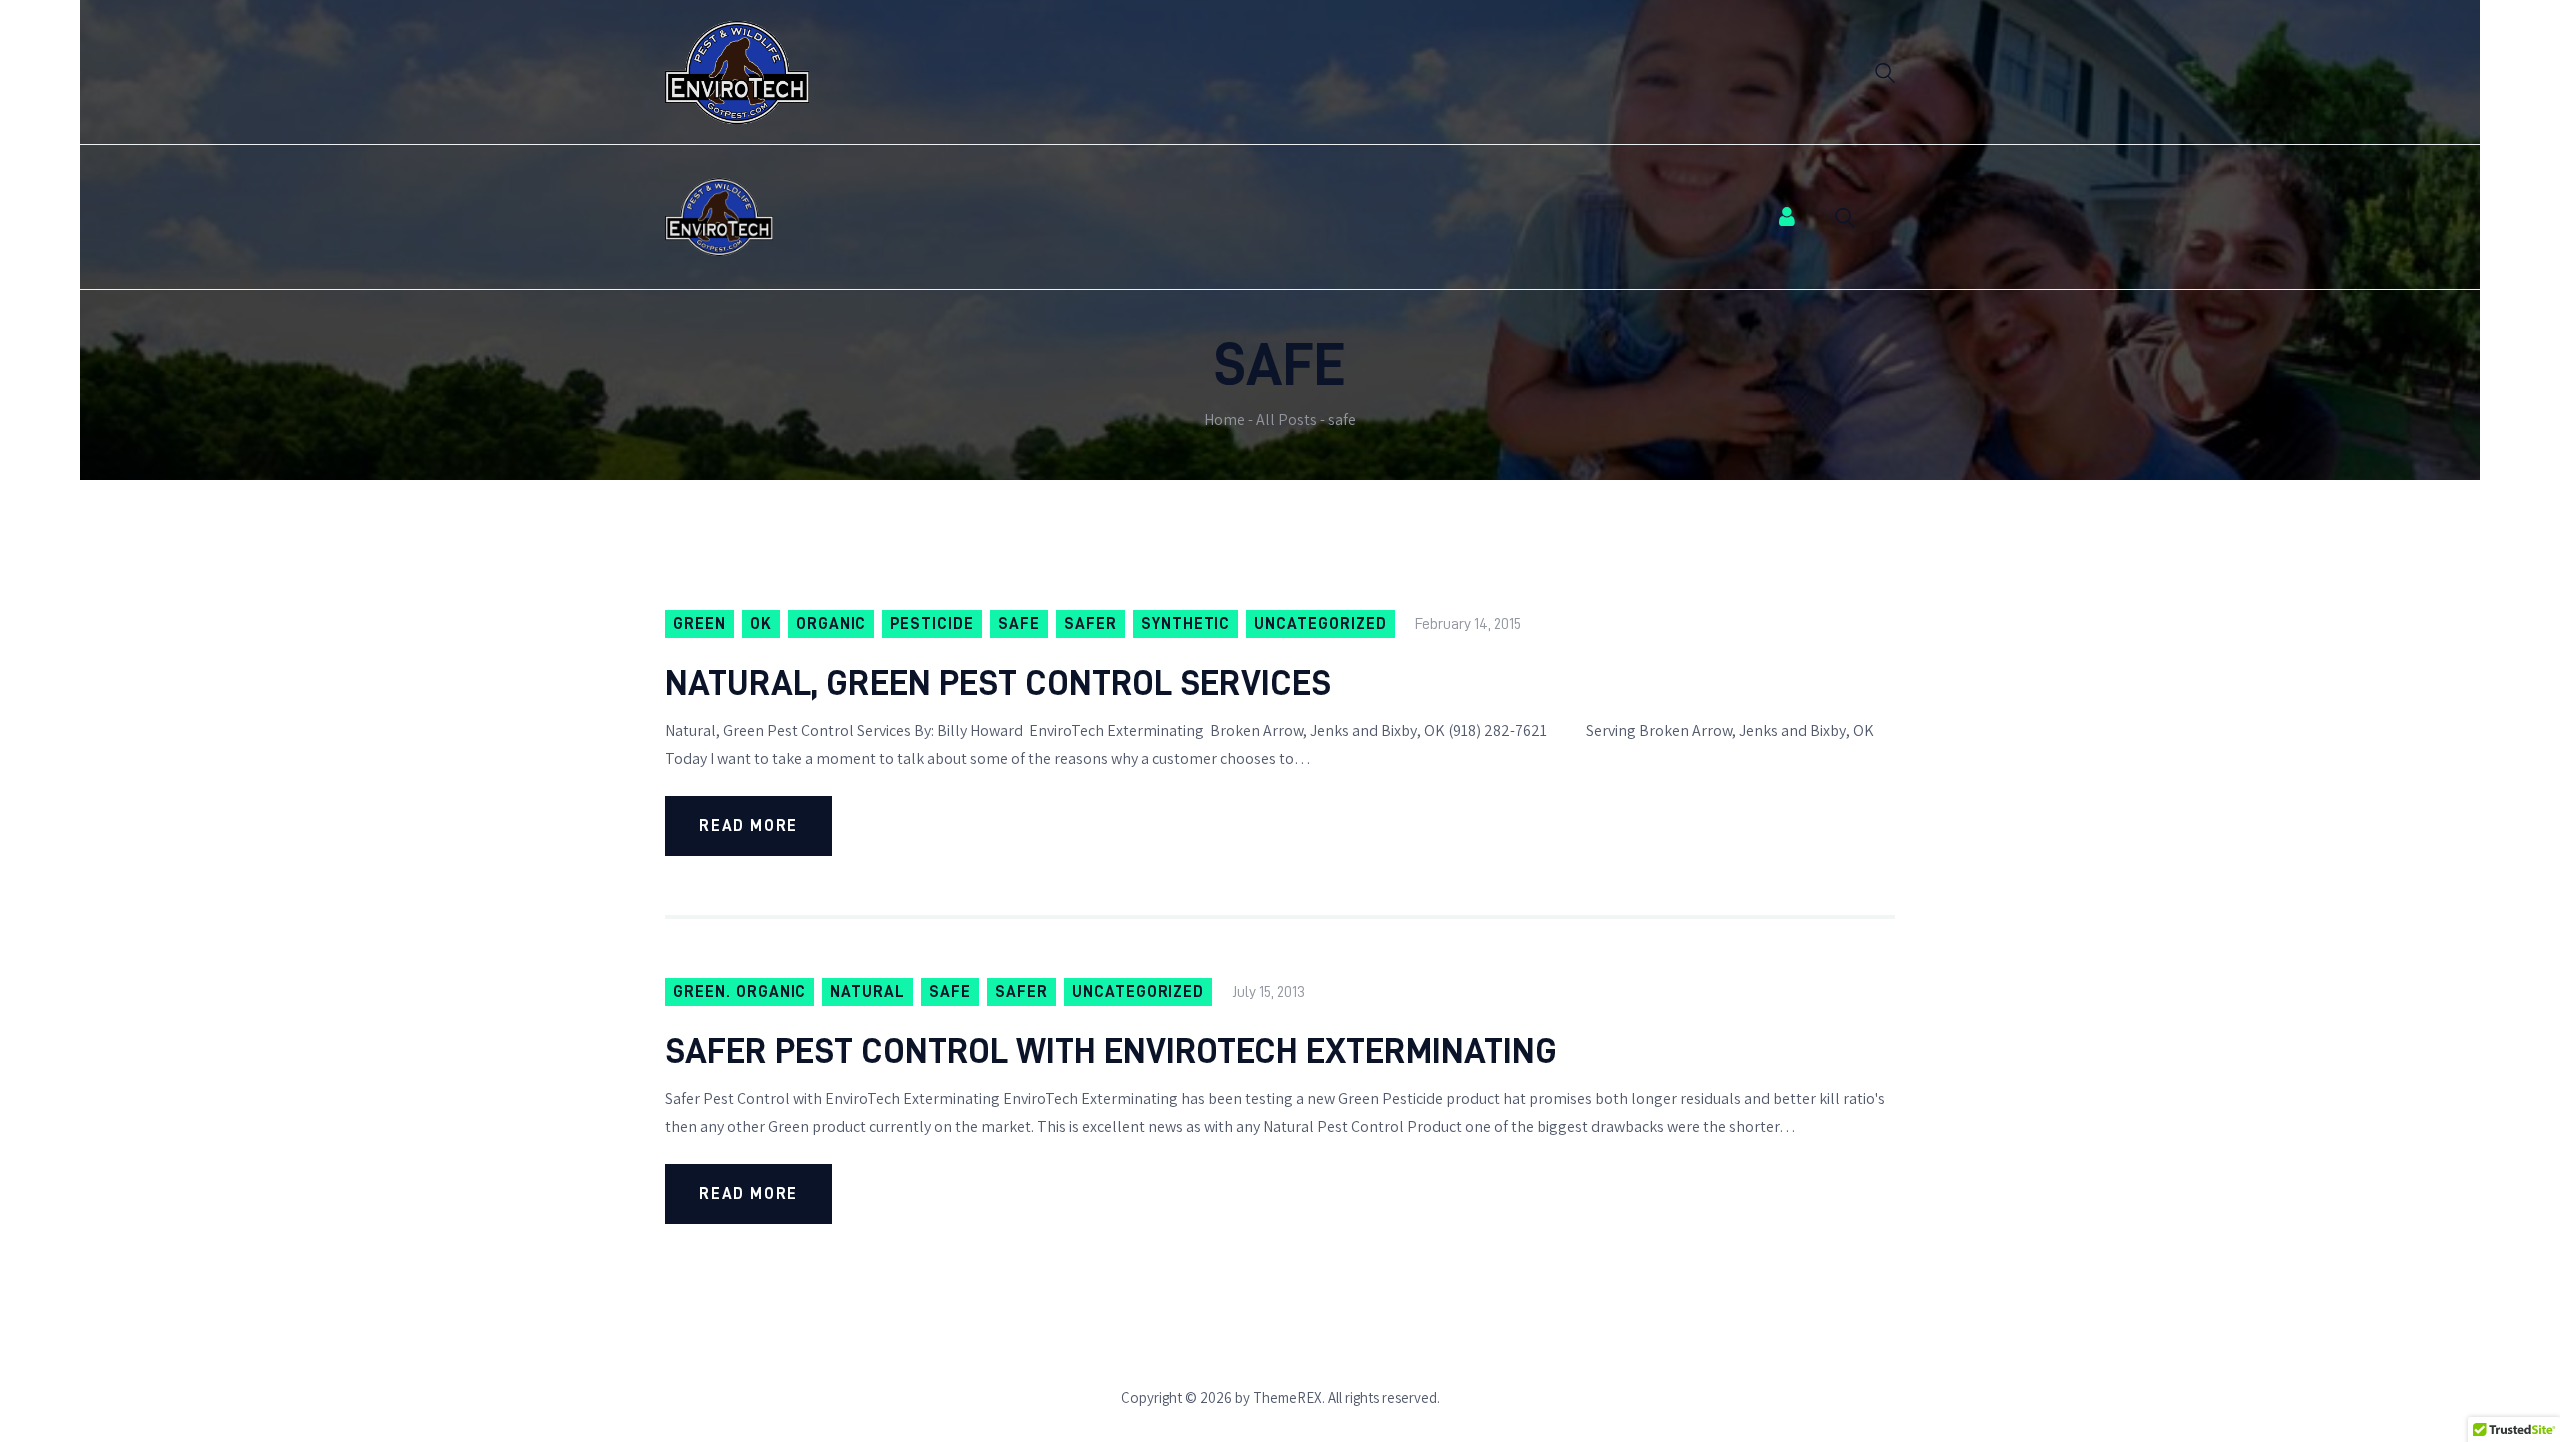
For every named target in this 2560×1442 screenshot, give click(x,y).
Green (699, 624)
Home (1224, 419)
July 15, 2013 (1268, 992)
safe (1019, 624)
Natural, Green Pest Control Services (998, 683)
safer (1090, 624)
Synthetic (1186, 624)
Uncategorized (1320, 624)
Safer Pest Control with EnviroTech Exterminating (1111, 1051)
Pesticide (932, 624)
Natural (867, 992)
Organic (831, 624)
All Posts (1286, 419)
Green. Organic (739, 992)
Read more (748, 826)
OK (761, 624)
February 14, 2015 (1468, 624)
